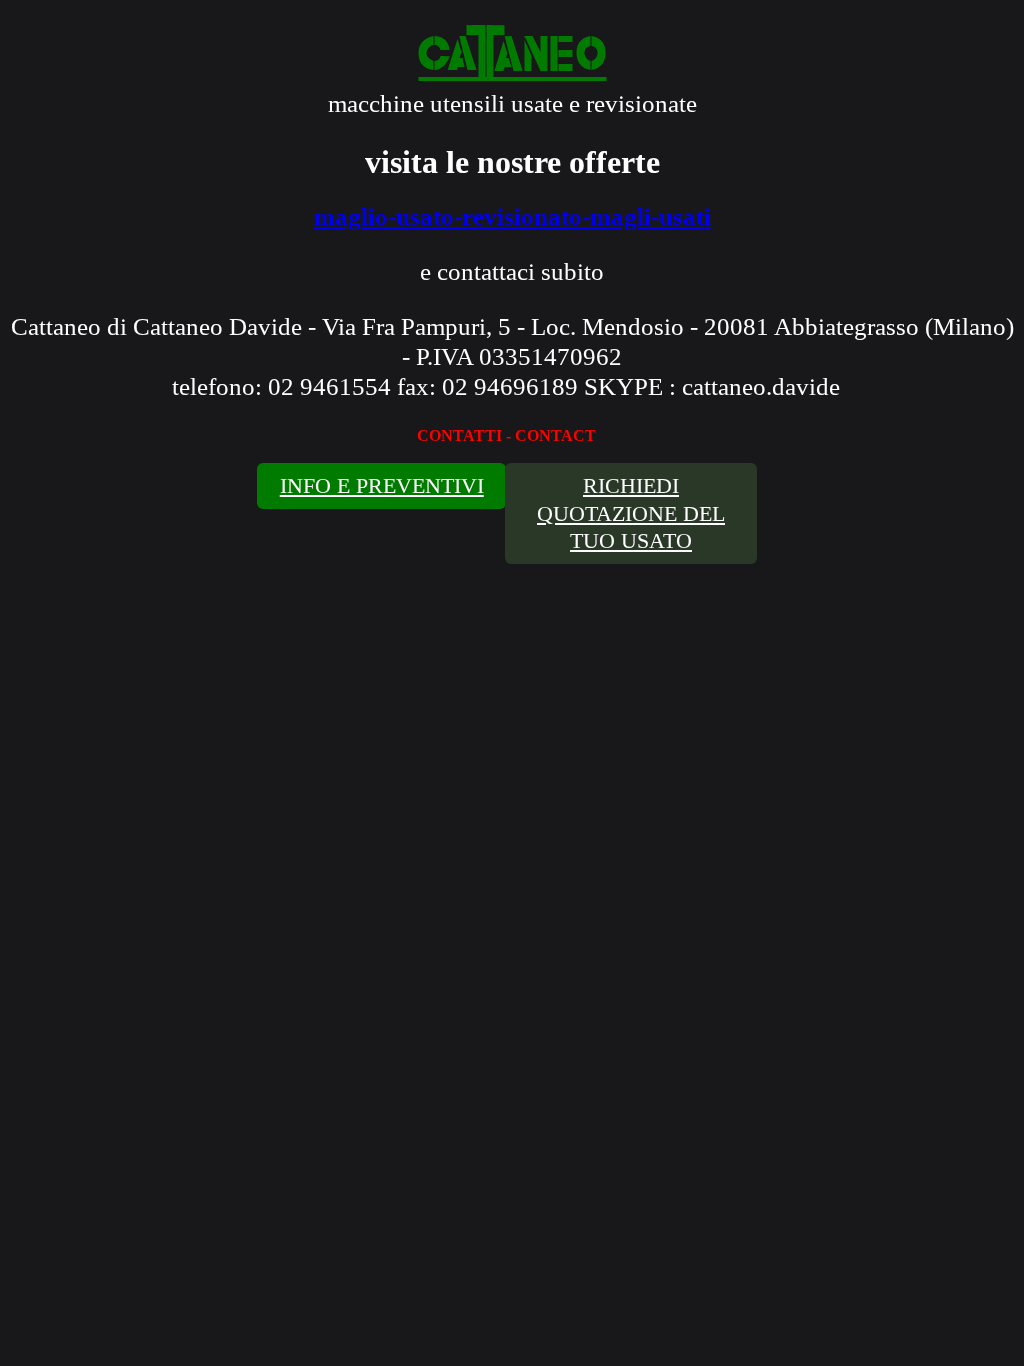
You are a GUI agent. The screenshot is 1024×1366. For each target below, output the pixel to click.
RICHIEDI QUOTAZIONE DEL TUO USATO (631, 513)
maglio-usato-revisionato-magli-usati (512, 216)
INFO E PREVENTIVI (382, 485)
